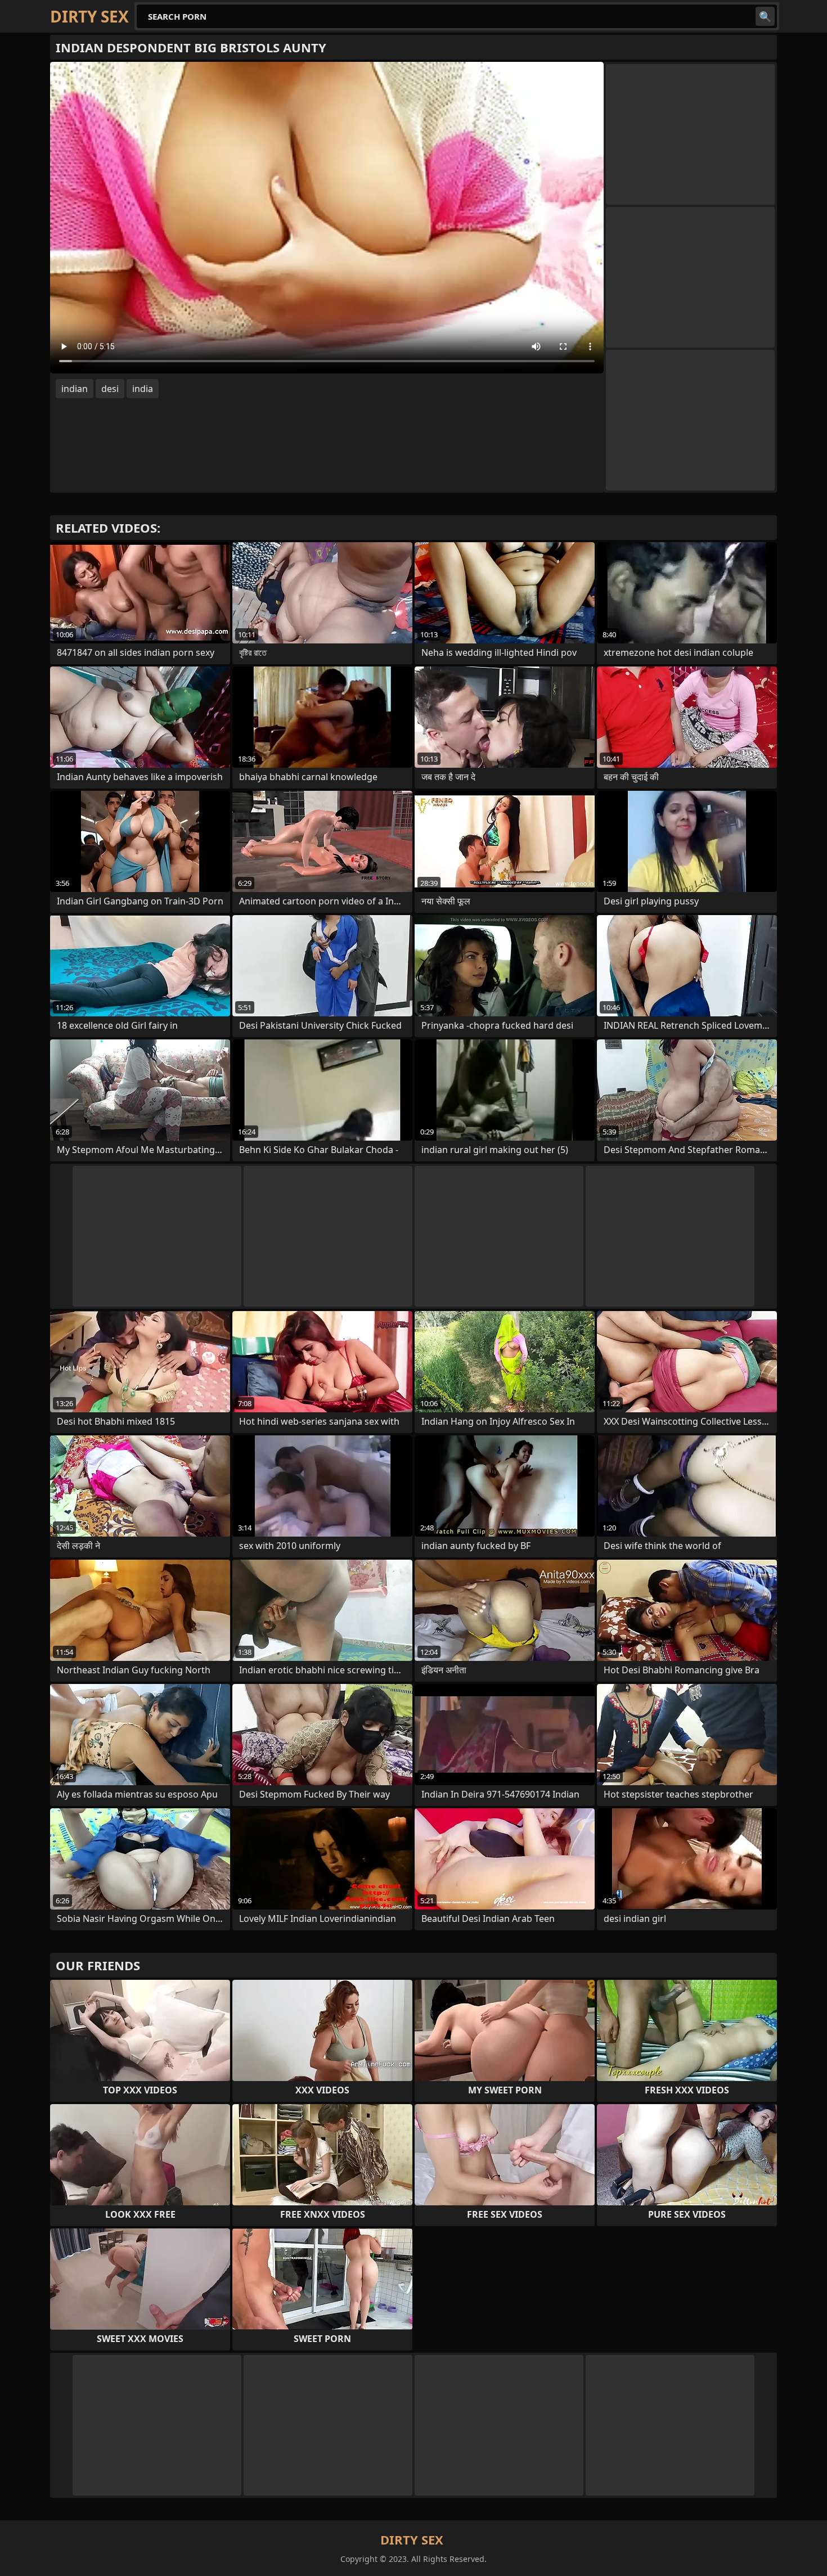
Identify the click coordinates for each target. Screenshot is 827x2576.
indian (75, 389)
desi (110, 389)
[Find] (765, 16)
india (143, 389)
